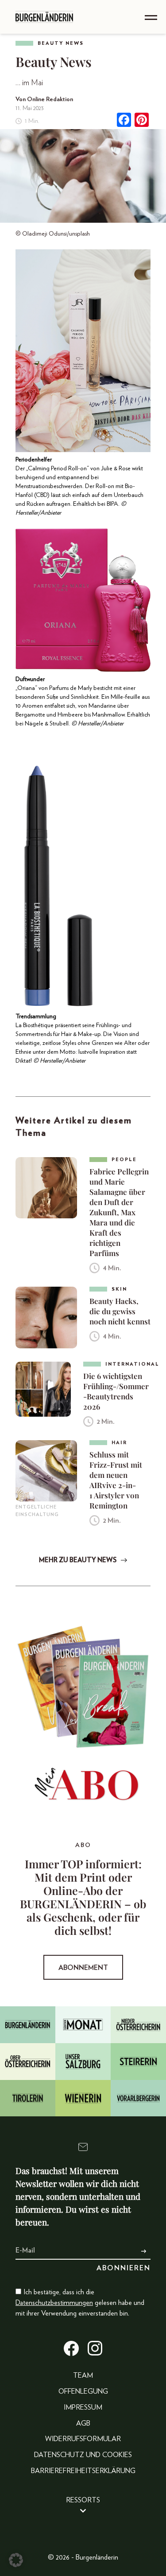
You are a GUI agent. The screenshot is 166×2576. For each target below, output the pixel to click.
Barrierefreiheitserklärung (83, 2471)
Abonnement (83, 1968)
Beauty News (61, 43)
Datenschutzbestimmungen (54, 2303)
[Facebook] (124, 121)
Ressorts (83, 2500)
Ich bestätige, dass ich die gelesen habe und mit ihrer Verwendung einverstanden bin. (80, 2303)
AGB (83, 2423)
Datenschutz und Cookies (83, 2455)
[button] (16, 2560)
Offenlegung (83, 2391)
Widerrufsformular (83, 2439)
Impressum (83, 2407)
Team (83, 2375)
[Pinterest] (142, 121)
